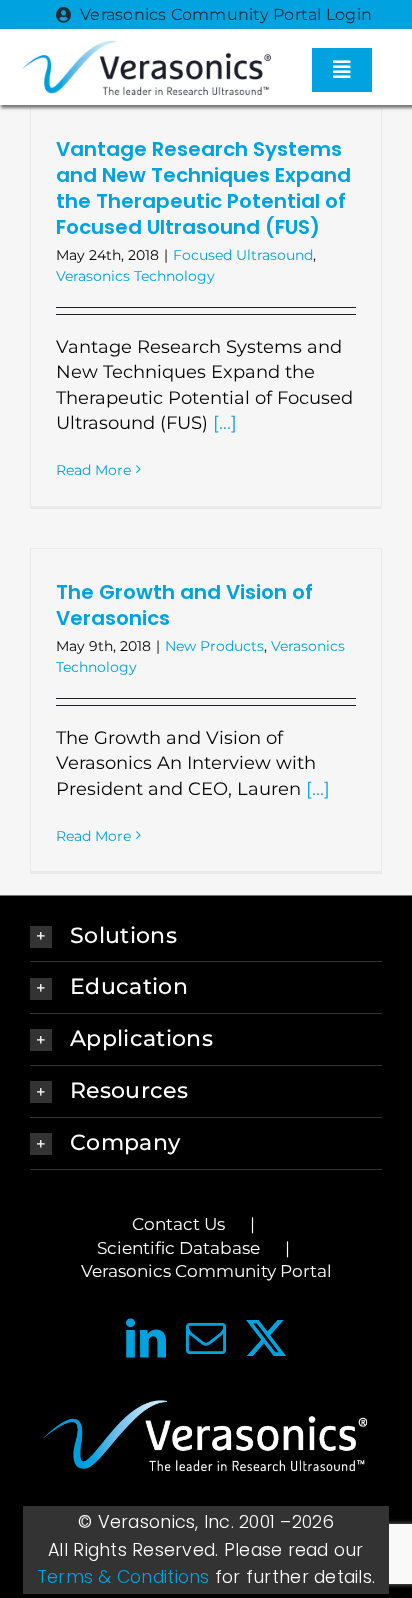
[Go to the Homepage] (206, 1440)
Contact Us (178, 1224)
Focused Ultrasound (243, 255)
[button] (206, 936)
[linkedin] (146, 1338)
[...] (225, 423)
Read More (93, 470)
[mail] (206, 1338)
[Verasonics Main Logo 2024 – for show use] (146, 50)
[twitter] (266, 1338)
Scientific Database (178, 1248)
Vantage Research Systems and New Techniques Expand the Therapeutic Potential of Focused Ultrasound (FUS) (203, 188)
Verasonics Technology (135, 276)
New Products (214, 646)
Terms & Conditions (123, 1577)
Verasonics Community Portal (206, 1271)
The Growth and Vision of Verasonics (184, 605)
